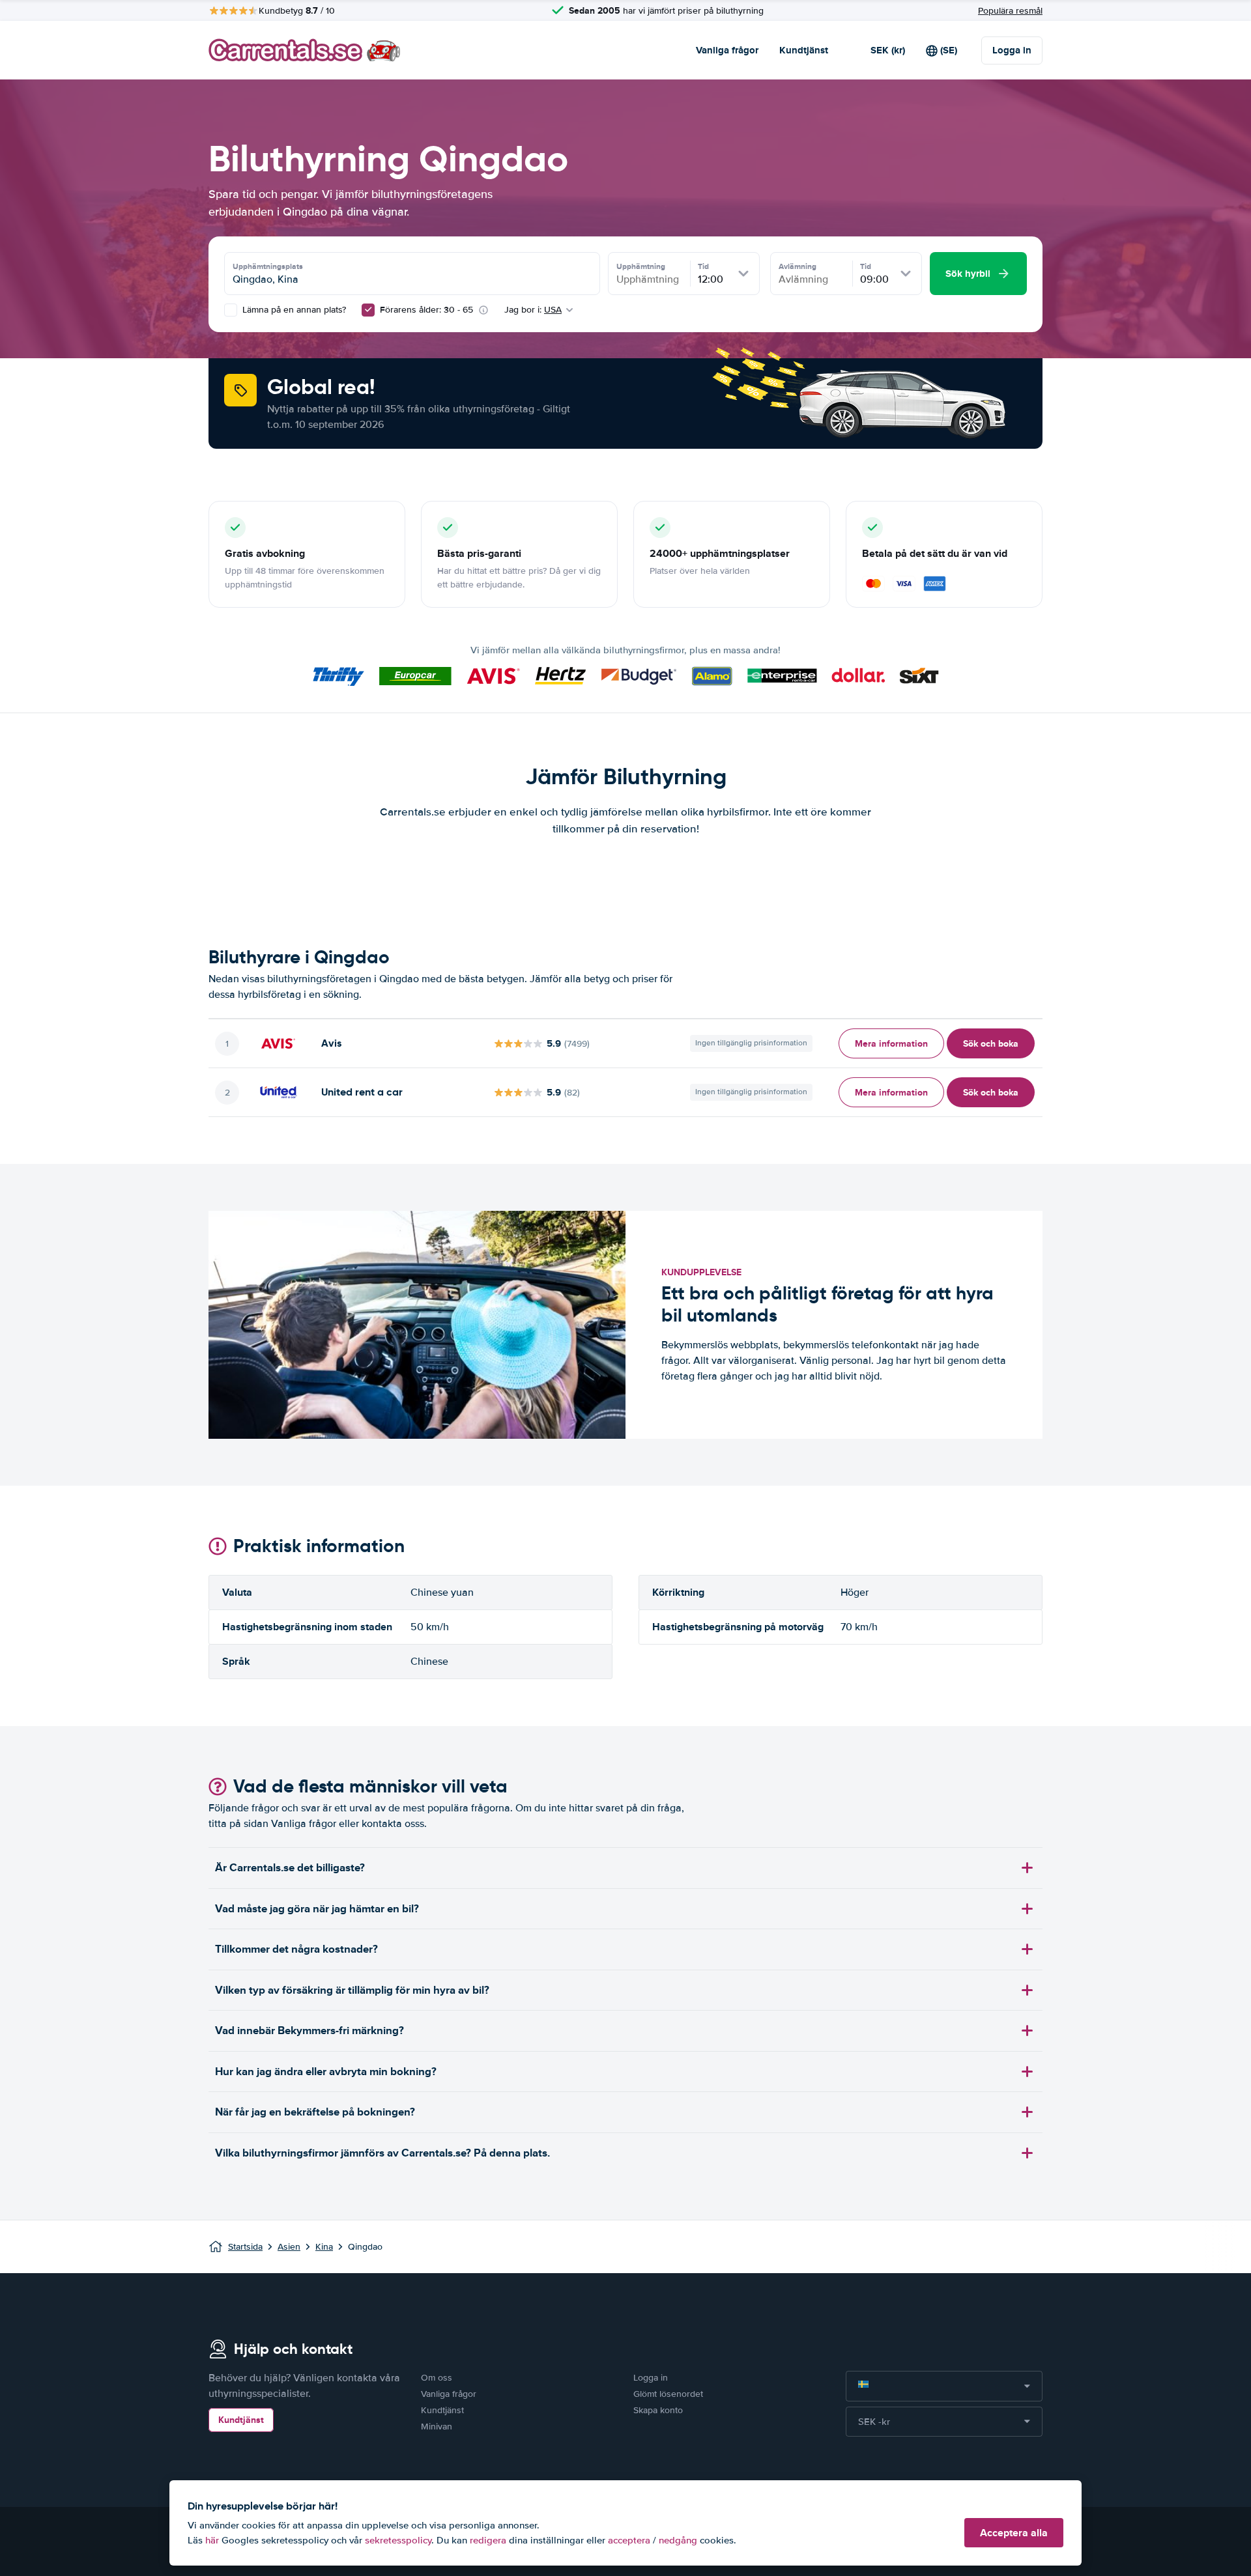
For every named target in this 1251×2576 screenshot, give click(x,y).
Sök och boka (991, 1043)
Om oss (437, 2378)
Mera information (891, 1043)
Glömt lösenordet (668, 2394)
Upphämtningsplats (268, 266)
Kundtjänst (804, 50)
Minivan (437, 2427)
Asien (289, 2247)
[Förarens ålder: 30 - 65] (368, 310)
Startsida (245, 2247)
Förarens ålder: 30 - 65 (426, 310)
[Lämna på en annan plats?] (231, 310)
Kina (324, 2247)
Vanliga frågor (727, 50)
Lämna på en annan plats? (293, 310)
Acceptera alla (1014, 2533)
